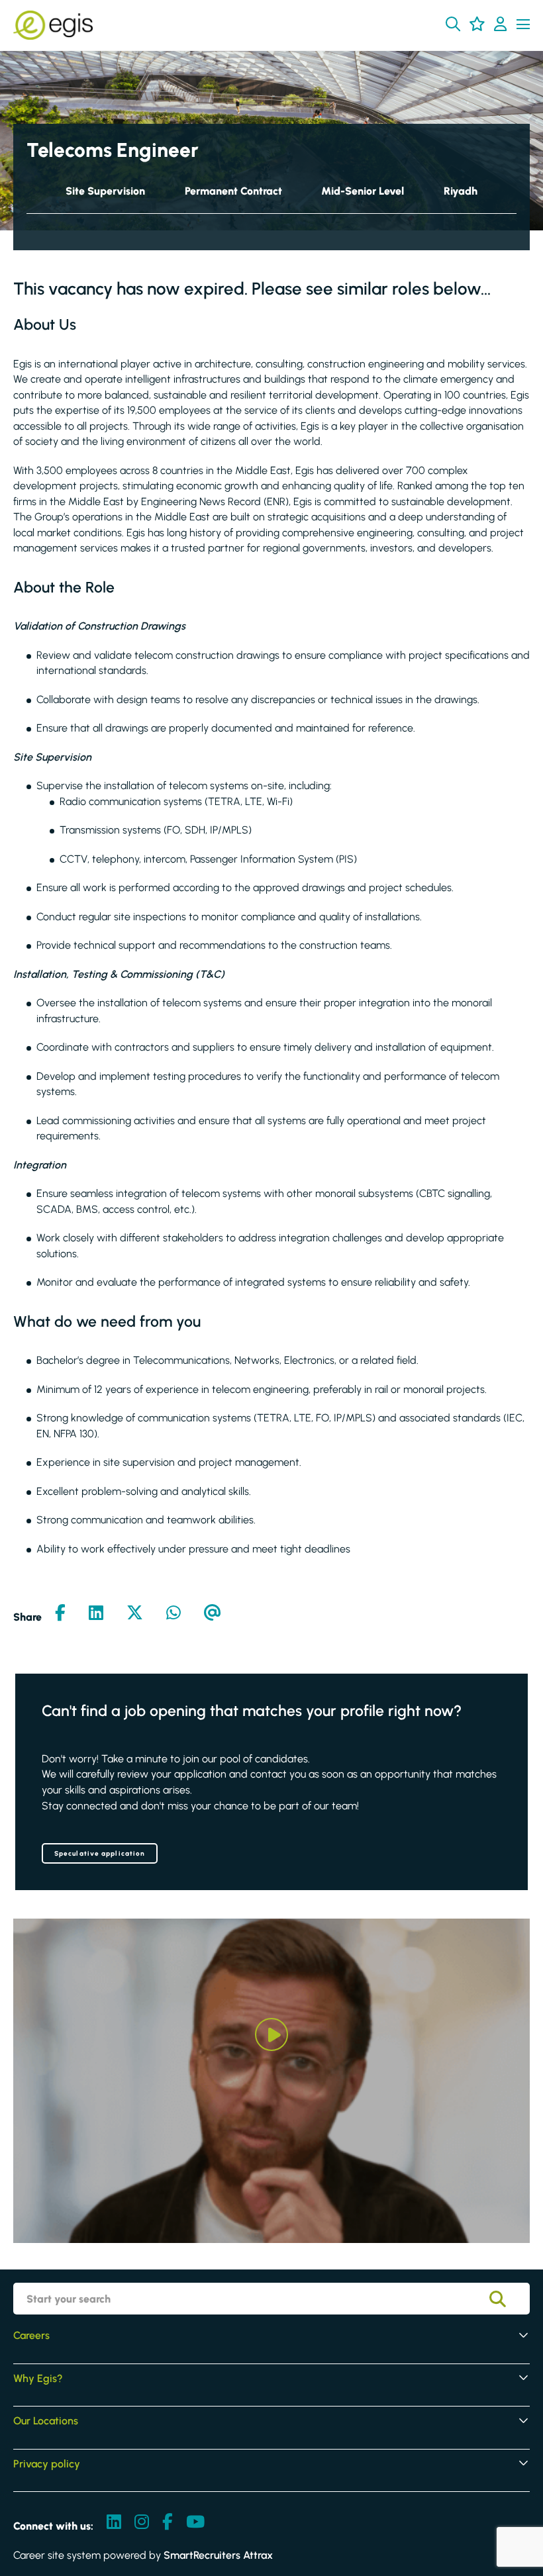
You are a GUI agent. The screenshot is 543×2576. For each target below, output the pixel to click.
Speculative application (100, 1853)
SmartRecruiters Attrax (218, 2555)
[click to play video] (271, 2034)
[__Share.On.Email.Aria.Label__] (213, 1614)
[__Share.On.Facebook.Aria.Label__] (60, 1614)
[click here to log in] (500, 25)
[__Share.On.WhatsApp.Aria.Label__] (173, 1614)
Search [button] (507, 2299)
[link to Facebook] (168, 2523)
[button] (453, 24)
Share (27, 1617)
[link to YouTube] (195, 2523)
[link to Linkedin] (114, 2523)
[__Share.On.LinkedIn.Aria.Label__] (96, 1614)
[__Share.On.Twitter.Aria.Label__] (135, 1614)
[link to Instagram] (142, 2523)
